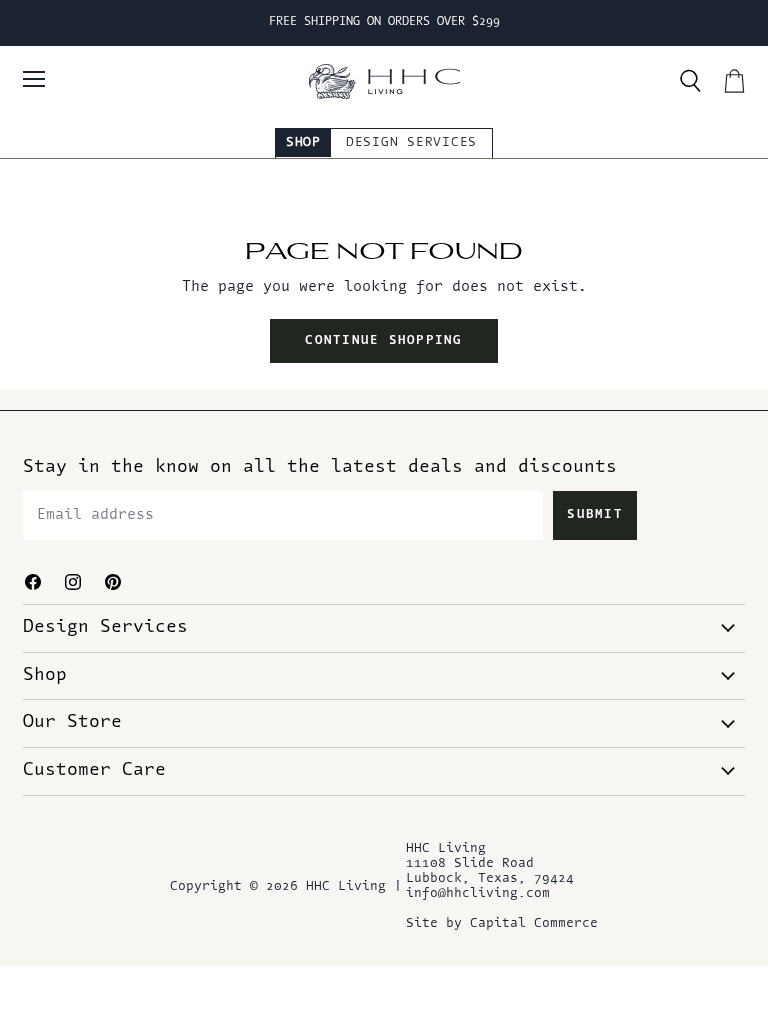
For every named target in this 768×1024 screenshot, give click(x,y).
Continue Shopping (383, 341)
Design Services (411, 142)
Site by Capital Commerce (502, 923)
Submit (595, 515)
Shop (303, 142)
